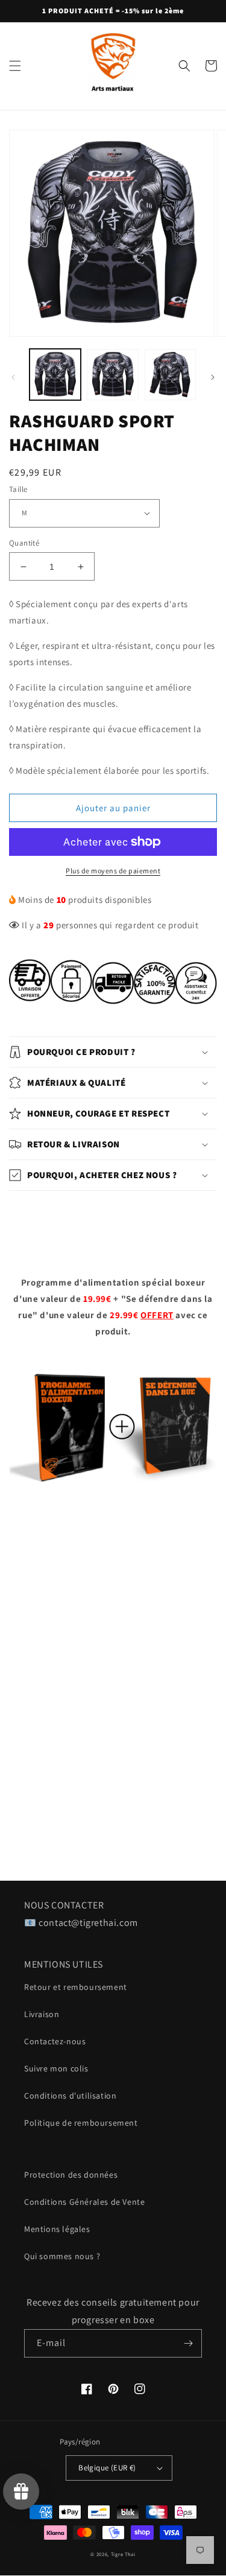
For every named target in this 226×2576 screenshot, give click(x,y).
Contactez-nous (55, 2041)
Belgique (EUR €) (107, 2468)
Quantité (24, 543)
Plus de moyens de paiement (113, 871)
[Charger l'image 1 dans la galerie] (55, 375)
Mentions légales (57, 2229)
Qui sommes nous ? (62, 2256)
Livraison (42, 2014)
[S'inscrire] (188, 2343)
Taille (18, 489)
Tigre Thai (123, 2554)
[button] (15, 66)
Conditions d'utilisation (70, 2096)
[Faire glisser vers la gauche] (13, 377)
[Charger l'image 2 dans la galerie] (112, 375)
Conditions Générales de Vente (84, 2202)
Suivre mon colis (56, 2068)
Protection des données (71, 2175)
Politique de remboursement (81, 2123)
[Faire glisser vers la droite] (213, 377)
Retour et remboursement (76, 1987)
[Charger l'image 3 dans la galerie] (170, 375)
